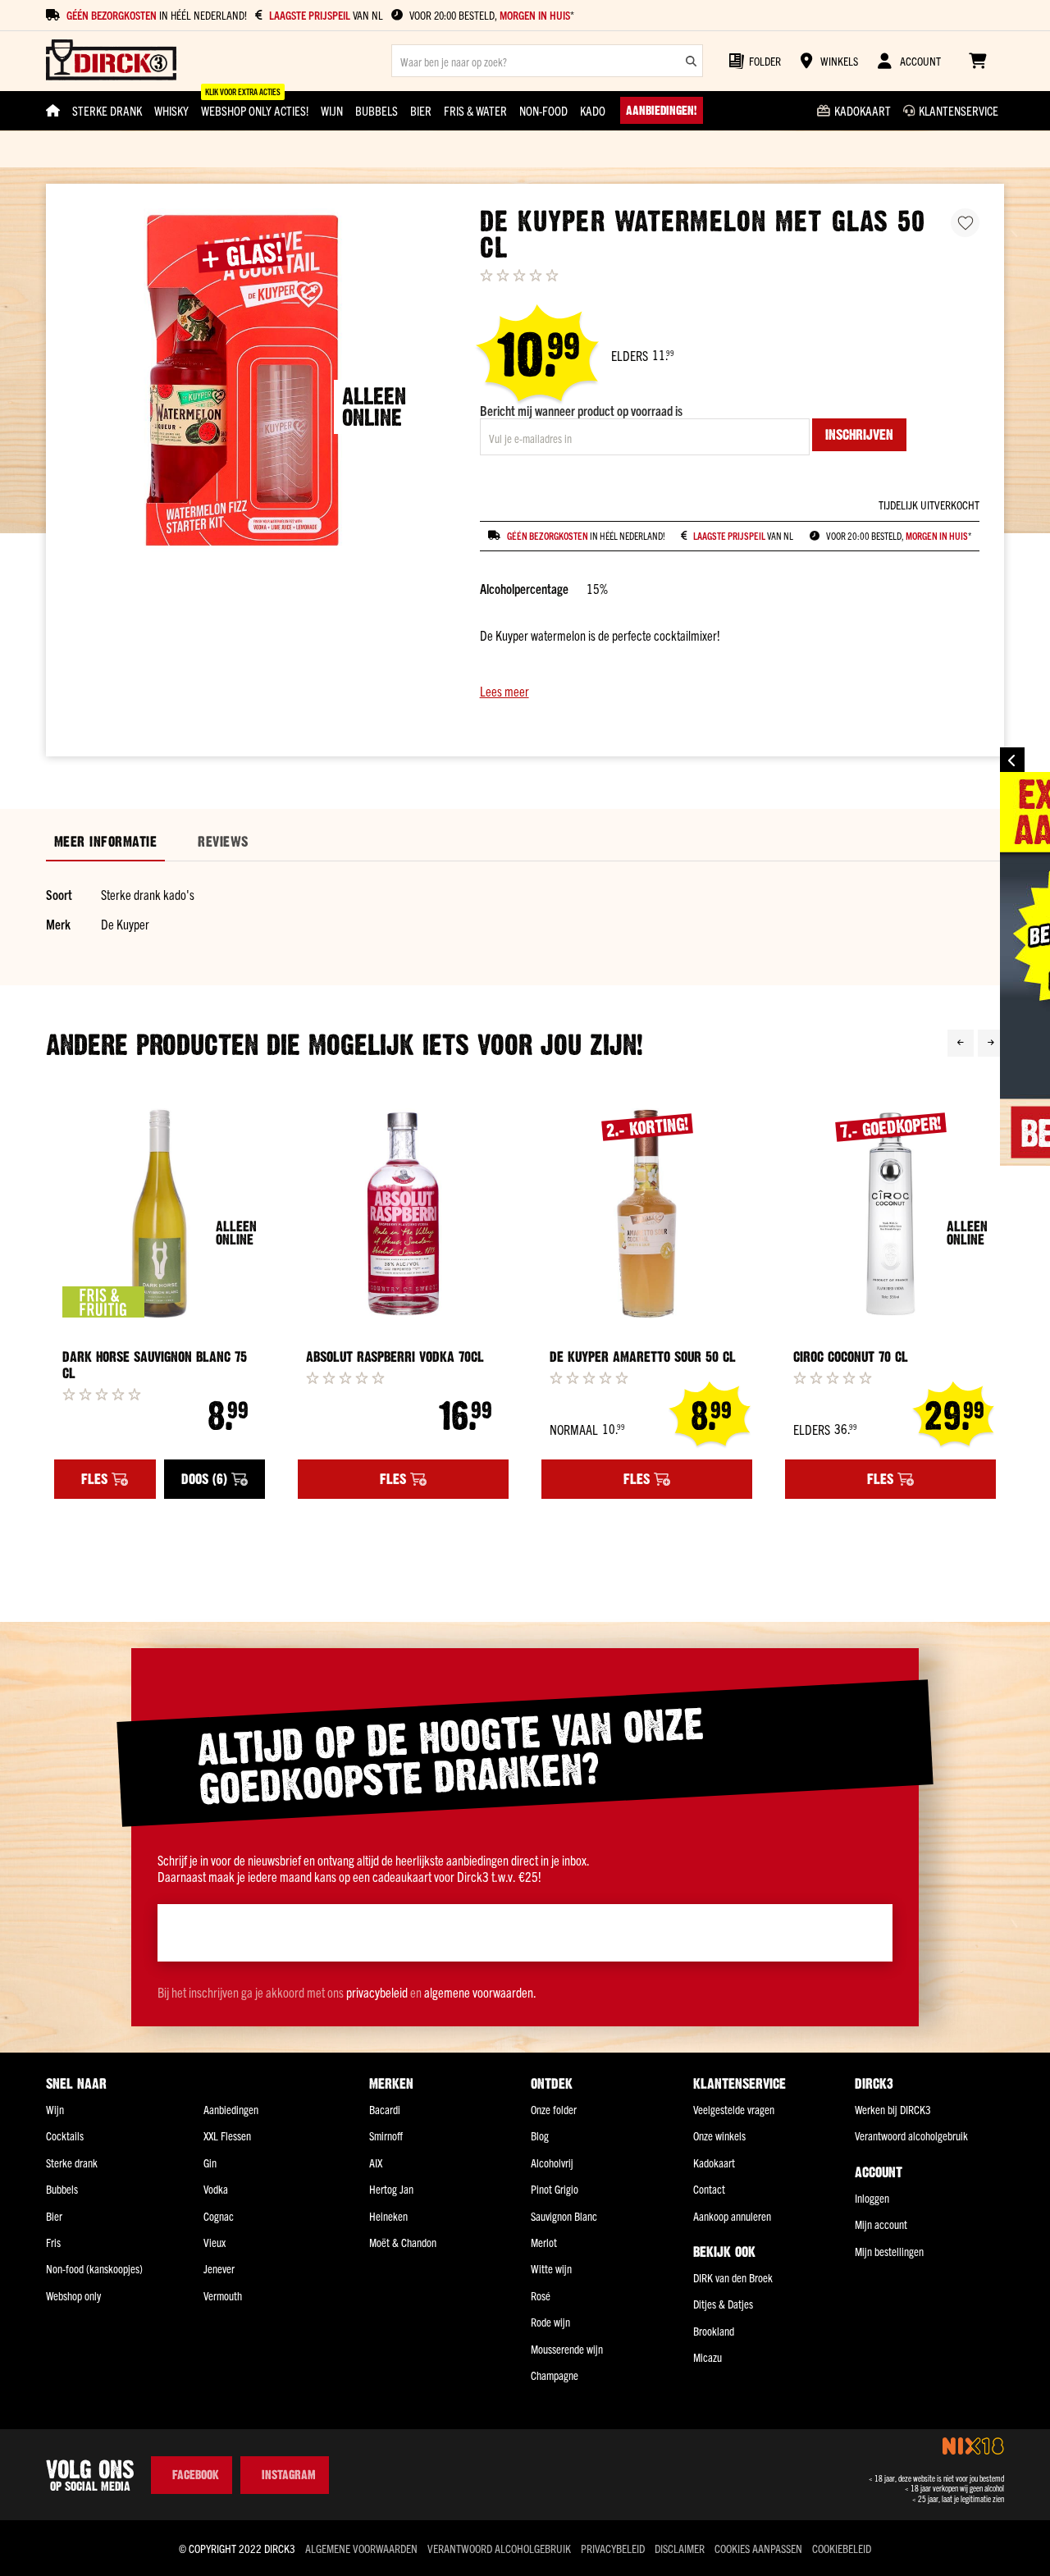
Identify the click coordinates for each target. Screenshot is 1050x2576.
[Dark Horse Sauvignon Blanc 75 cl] (160, 1214)
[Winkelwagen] (977, 61)
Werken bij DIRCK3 (893, 2109)
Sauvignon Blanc (564, 2216)
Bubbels (62, 2189)
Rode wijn (550, 2322)
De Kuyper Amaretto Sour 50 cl (643, 1357)
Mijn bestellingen (889, 2251)
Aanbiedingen (231, 2109)
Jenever (219, 2268)
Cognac (219, 2216)
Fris (53, 2242)
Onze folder (554, 2109)
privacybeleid (377, 1992)
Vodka (216, 2189)
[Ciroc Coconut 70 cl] (890, 1214)
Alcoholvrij (552, 2163)
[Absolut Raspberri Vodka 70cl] (403, 1214)
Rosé (541, 2295)
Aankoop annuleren (732, 2216)
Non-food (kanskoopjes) (94, 2268)
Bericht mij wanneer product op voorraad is (581, 410)
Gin (210, 2163)
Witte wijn (551, 2268)
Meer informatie (105, 842)
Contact (709, 2189)
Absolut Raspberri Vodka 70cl (395, 1357)
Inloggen (872, 2198)
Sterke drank (72, 2163)
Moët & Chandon (403, 2242)
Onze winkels (719, 2135)
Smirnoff (386, 2135)
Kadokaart (714, 2163)
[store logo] (111, 61)
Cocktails (65, 2135)
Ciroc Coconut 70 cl (851, 1357)
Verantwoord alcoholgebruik (911, 2135)
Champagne (555, 2375)
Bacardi (385, 2109)
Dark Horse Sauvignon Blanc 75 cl (155, 1365)
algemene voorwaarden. (480, 1992)
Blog (540, 2135)
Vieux (215, 2242)
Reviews (223, 842)
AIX (376, 2163)
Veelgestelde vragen (734, 2109)
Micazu (708, 2357)
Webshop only (73, 2295)
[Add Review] (102, 1394)
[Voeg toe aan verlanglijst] (965, 223)
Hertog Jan (391, 2189)
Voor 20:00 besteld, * (492, 15)
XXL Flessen (227, 2135)
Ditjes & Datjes (723, 2304)
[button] (730, 691)
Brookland (714, 2331)
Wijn (55, 2109)
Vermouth (223, 2295)
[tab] (105, 842)
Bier (54, 2216)
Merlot (544, 2242)
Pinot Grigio (555, 2189)
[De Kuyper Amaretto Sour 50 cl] (647, 1214)
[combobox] (547, 61)
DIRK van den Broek (733, 2277)
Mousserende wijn (567, 2349)
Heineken (388, 2216)
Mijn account (881, 2224)
